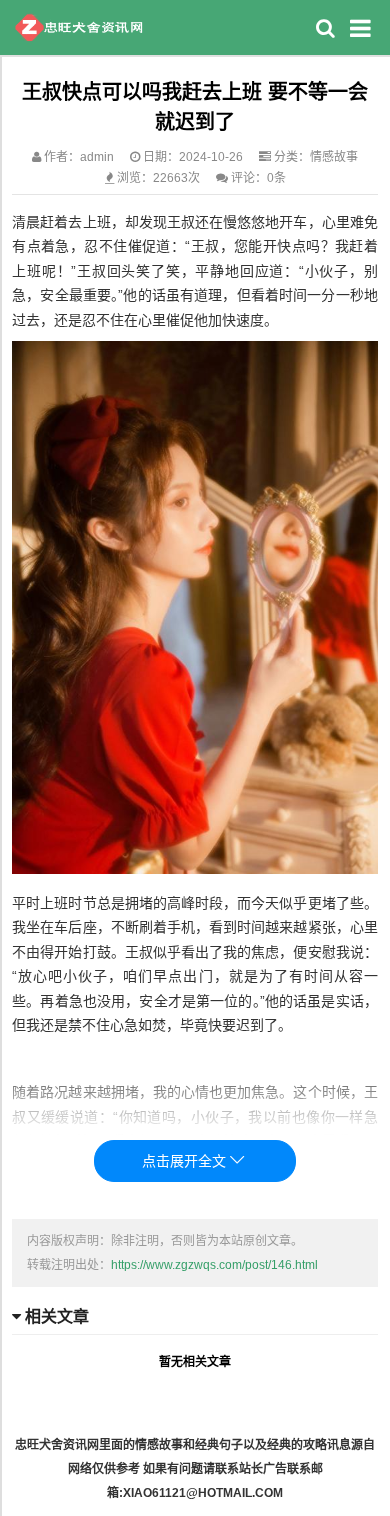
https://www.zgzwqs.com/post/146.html (214, 1265)
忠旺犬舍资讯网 (78, 27)
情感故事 (334, 157)
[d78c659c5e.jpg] (195, 869)
